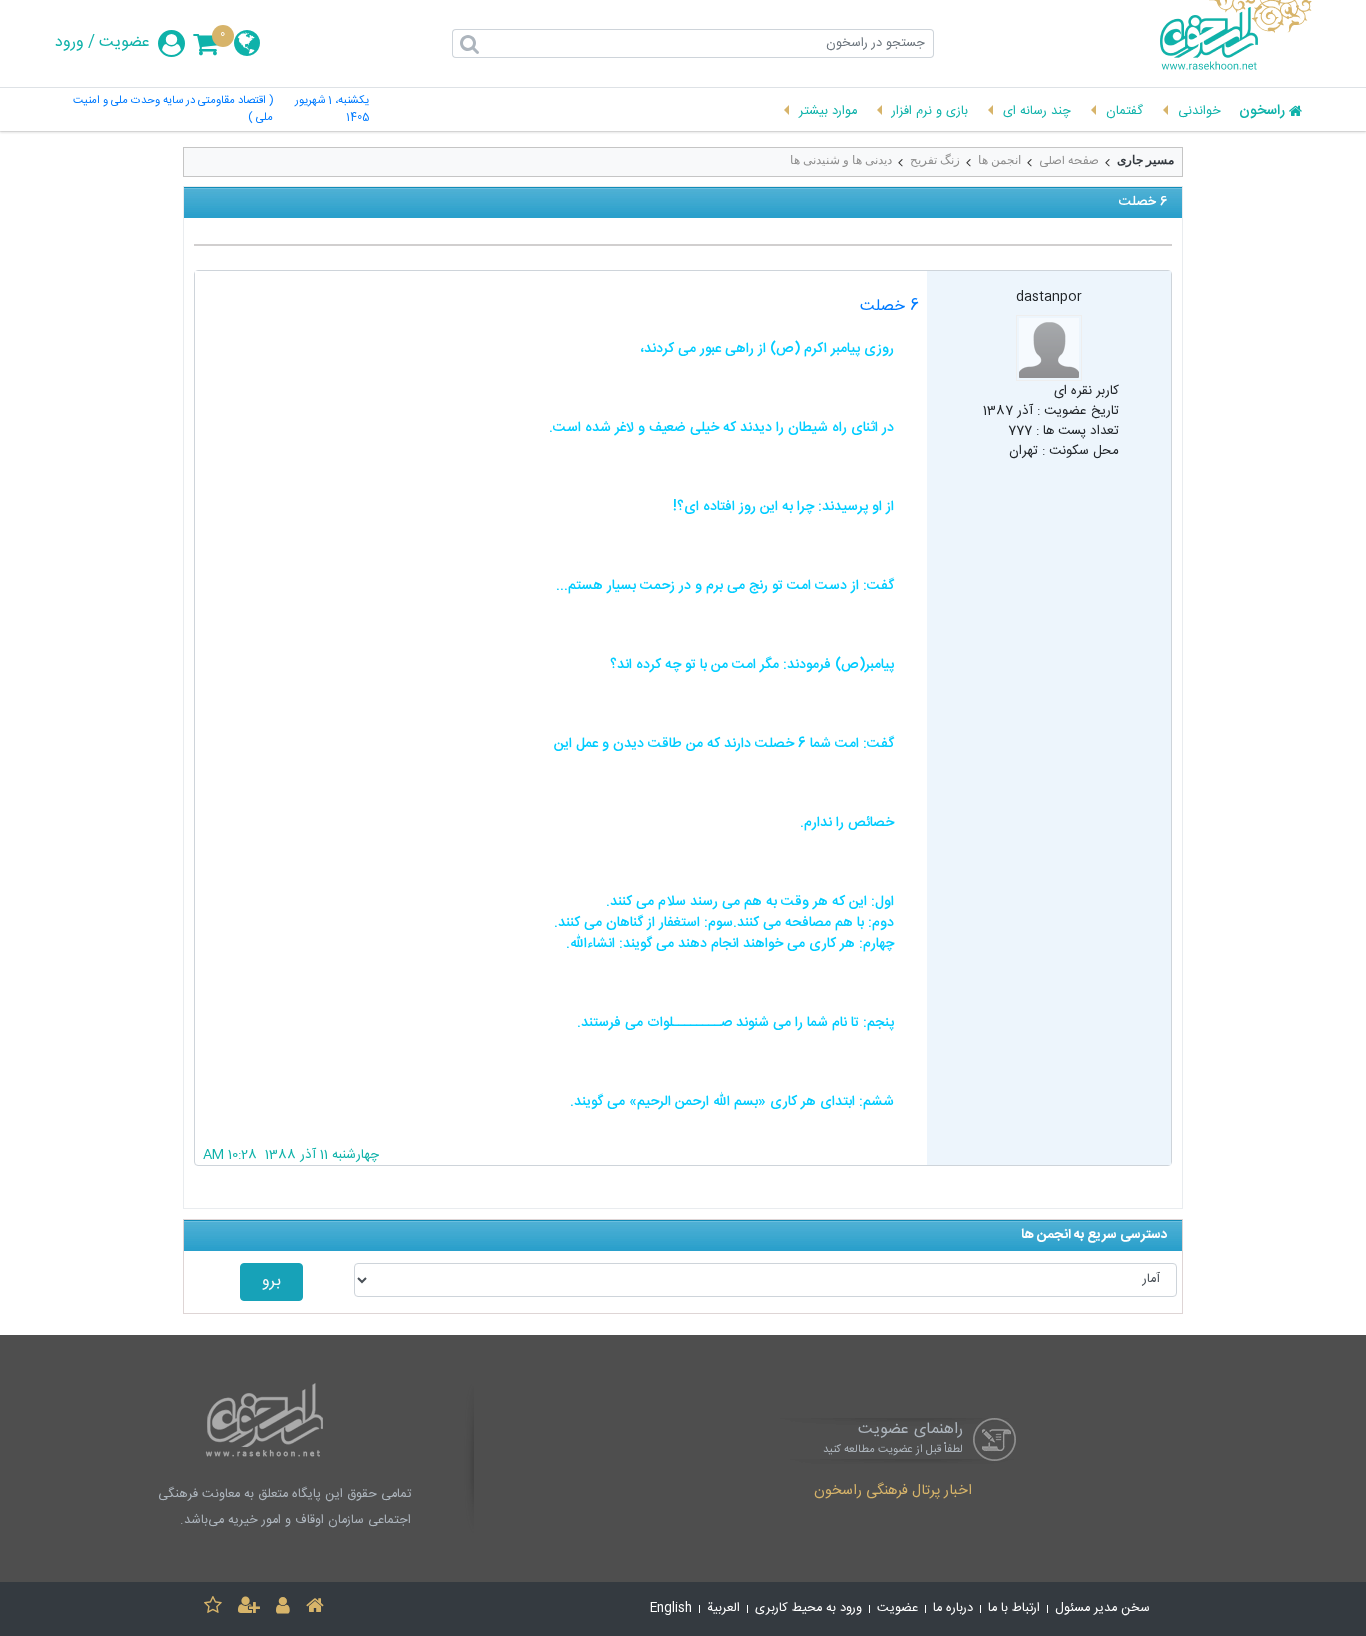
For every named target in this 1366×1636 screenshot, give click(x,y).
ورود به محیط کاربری (808, 1608)
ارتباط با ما (1014, 1608)
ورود (69, 43)
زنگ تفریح (935, 160)
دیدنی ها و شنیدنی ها (841, 160)
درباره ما (953, 1608)
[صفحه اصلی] (315, 1608)
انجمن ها (999, 160)
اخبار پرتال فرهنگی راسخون (893, 1492)
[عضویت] (249, 1608)
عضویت (124, 43)
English (671, 1608)
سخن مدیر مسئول (1102, 1608)
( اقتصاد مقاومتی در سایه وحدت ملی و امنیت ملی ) (173, 110)
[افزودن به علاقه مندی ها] (213, 1608)
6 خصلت (889, 306)
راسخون (1262, 112)
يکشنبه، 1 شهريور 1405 (332, 110)
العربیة (723, 1608)
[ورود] (283, 1608)
